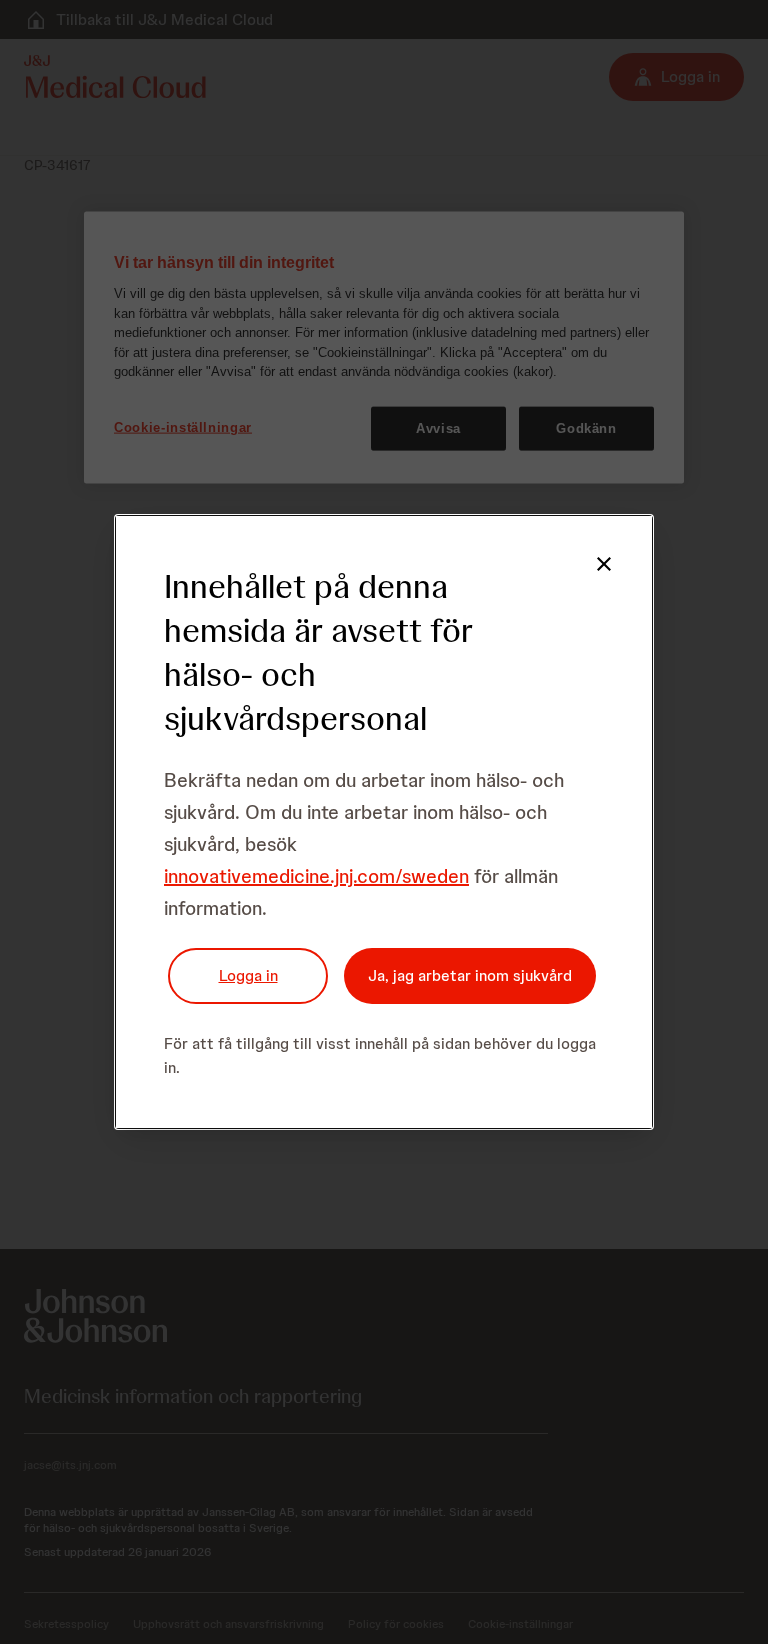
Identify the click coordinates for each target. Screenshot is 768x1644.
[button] (604, 564)
